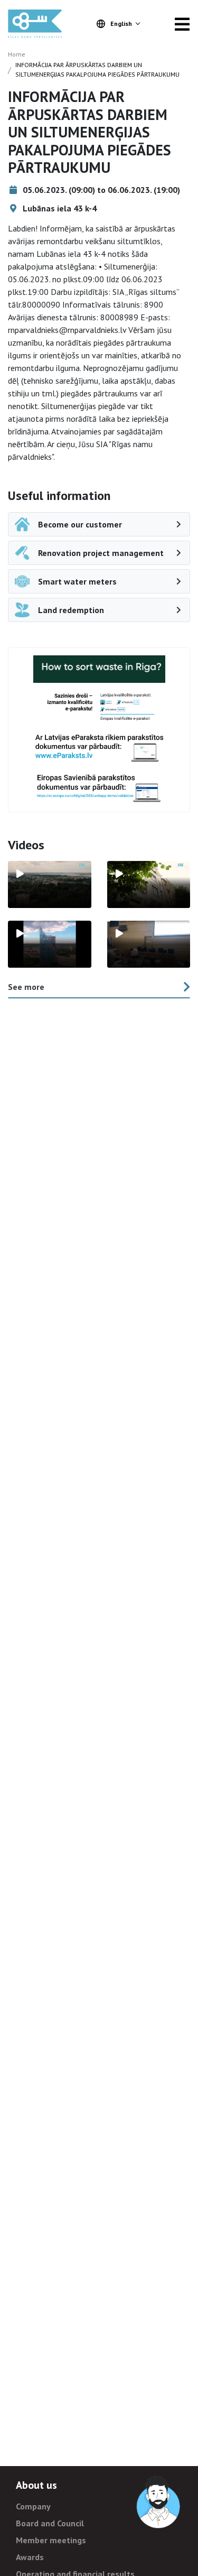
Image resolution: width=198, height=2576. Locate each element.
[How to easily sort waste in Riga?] (99, 669)
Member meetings (51, 2540)
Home (17, 54)
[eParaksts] (99, 707)
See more (26, 987)
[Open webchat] (159, 2503)
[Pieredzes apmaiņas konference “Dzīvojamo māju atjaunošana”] (149, 944)
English (121, 24)
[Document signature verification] (99, 788)
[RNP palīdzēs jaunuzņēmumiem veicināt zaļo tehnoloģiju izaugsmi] (50, 944)
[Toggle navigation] (182, 24)
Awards (30, 2557)
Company (33, 2506)
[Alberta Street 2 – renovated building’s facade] (149, 884)
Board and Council (50, 2523)
